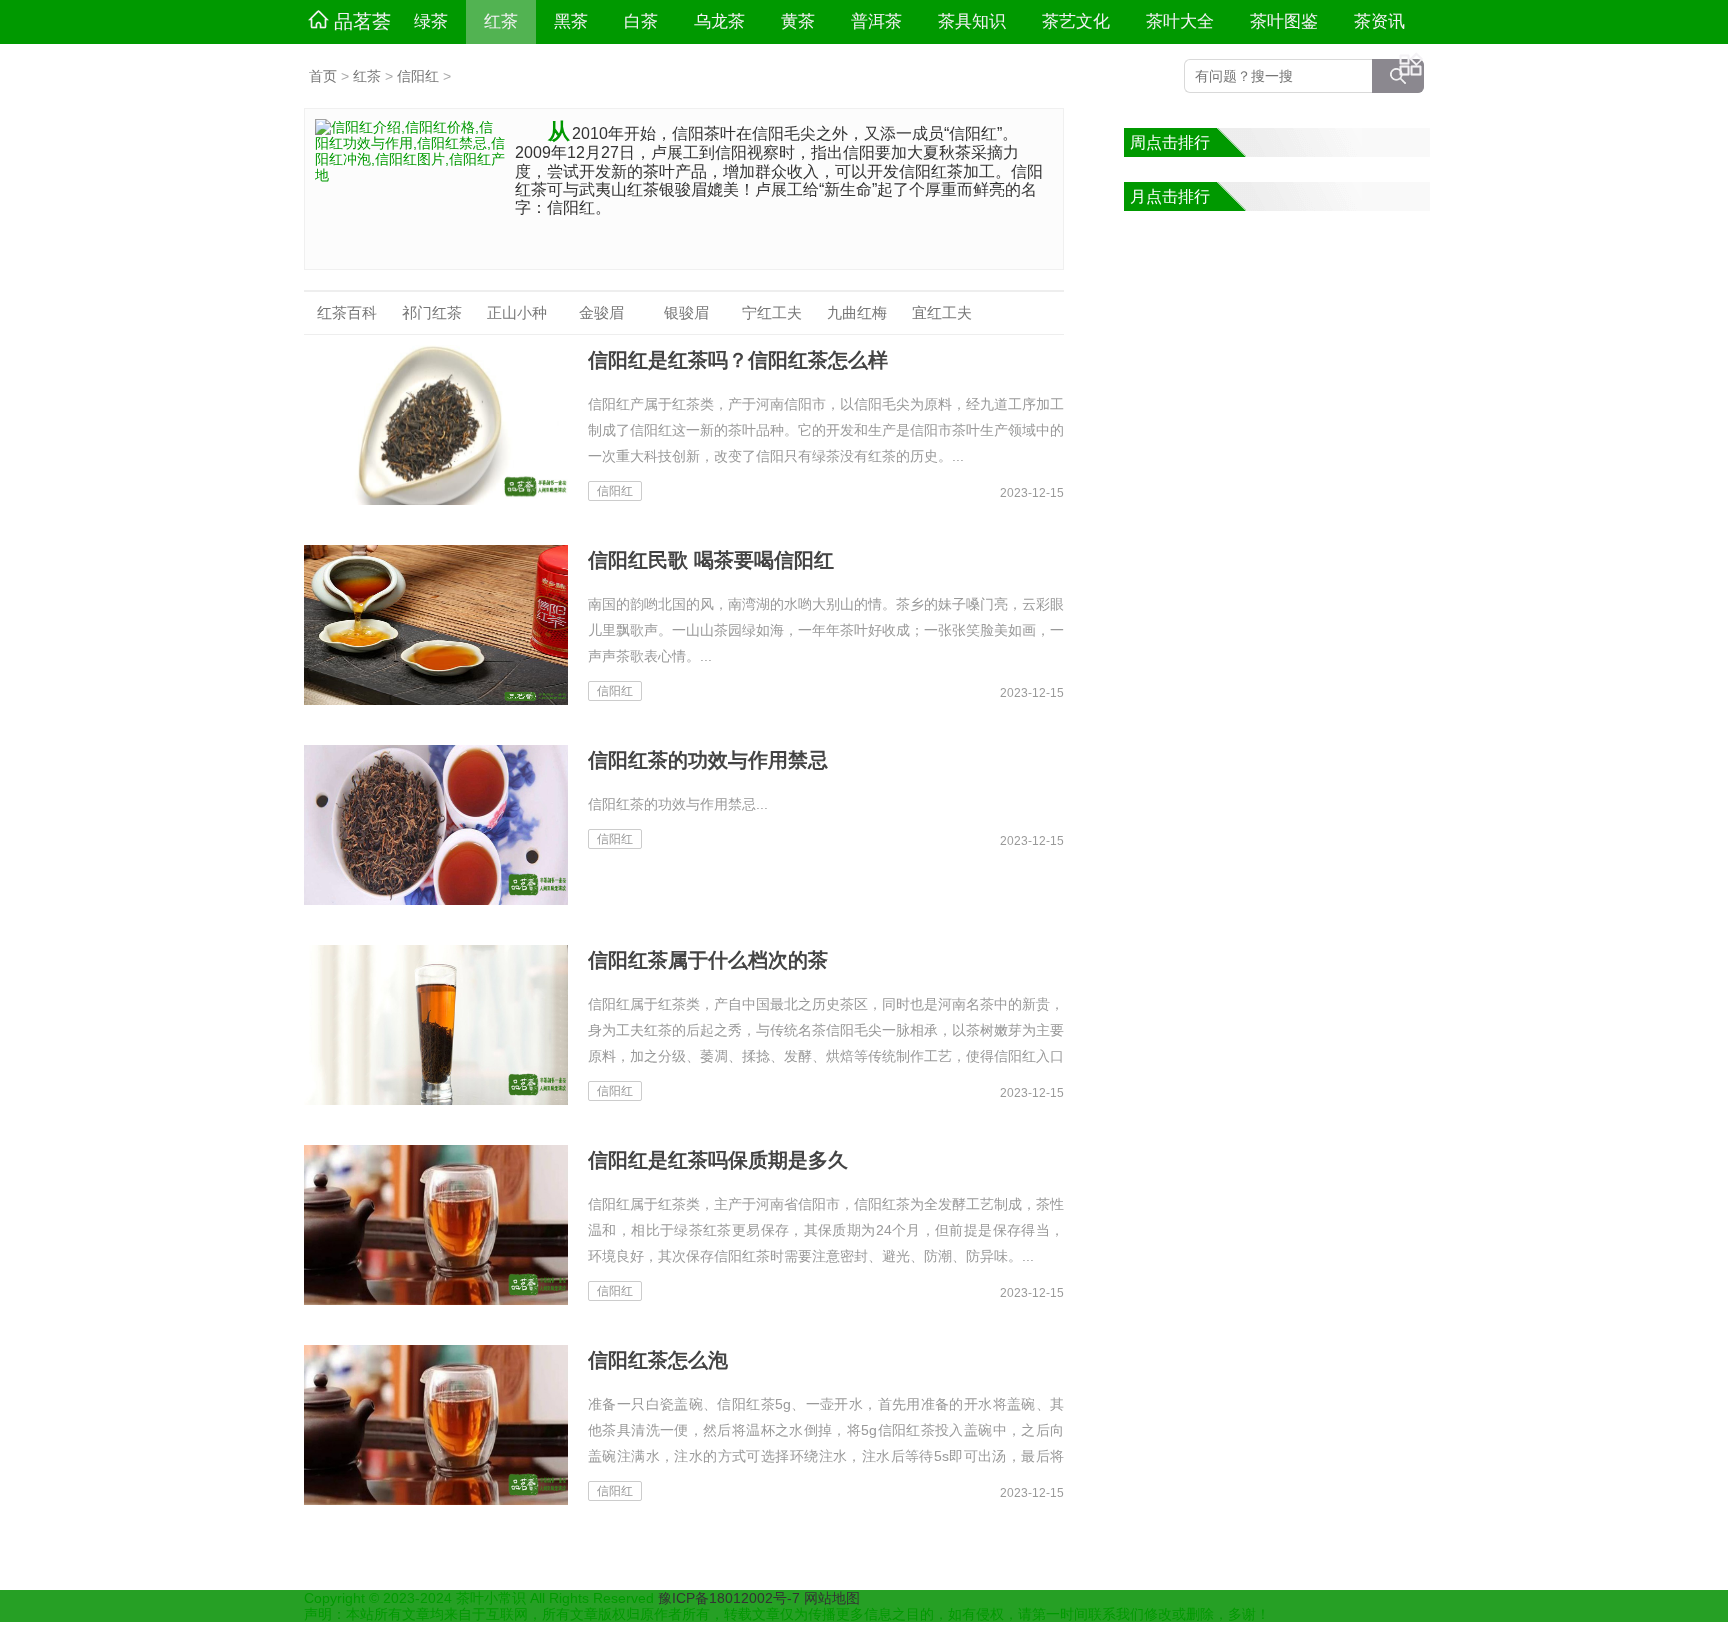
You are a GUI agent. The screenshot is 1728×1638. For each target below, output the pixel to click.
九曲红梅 (857, 312)
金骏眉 (601, 312)
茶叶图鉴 (1284, 21)
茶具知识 (972, 21)
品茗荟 (362, 21)
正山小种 (517, 312)
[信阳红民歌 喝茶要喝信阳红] (436, 625)
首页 (323, 76)
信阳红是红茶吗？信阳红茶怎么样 (738, 360)
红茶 (501, 21)
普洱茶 (876, 21)
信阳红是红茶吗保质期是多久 (718, 1160)
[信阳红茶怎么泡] (436, 1425)
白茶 (641, 21)
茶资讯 (1379, 21)
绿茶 (431, 21)
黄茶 (798, 21)
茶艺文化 (1076, 21)
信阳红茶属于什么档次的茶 (708, 960)
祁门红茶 (432, 312)
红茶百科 (347, 312)
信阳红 (418, 76)
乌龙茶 (719, 21)
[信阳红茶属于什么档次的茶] (436, 1025)
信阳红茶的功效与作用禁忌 (708, 760)
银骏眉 (686, 312)
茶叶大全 (1180, 21)
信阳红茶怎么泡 (658, 1360)
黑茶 (571, 21)
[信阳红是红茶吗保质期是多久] (436, 1225)
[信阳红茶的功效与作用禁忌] (436, 825)
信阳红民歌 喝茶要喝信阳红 (711, 560)
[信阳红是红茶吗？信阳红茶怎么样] (436, 425)
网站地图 (832, 1598)
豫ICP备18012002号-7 (731, 1598)
